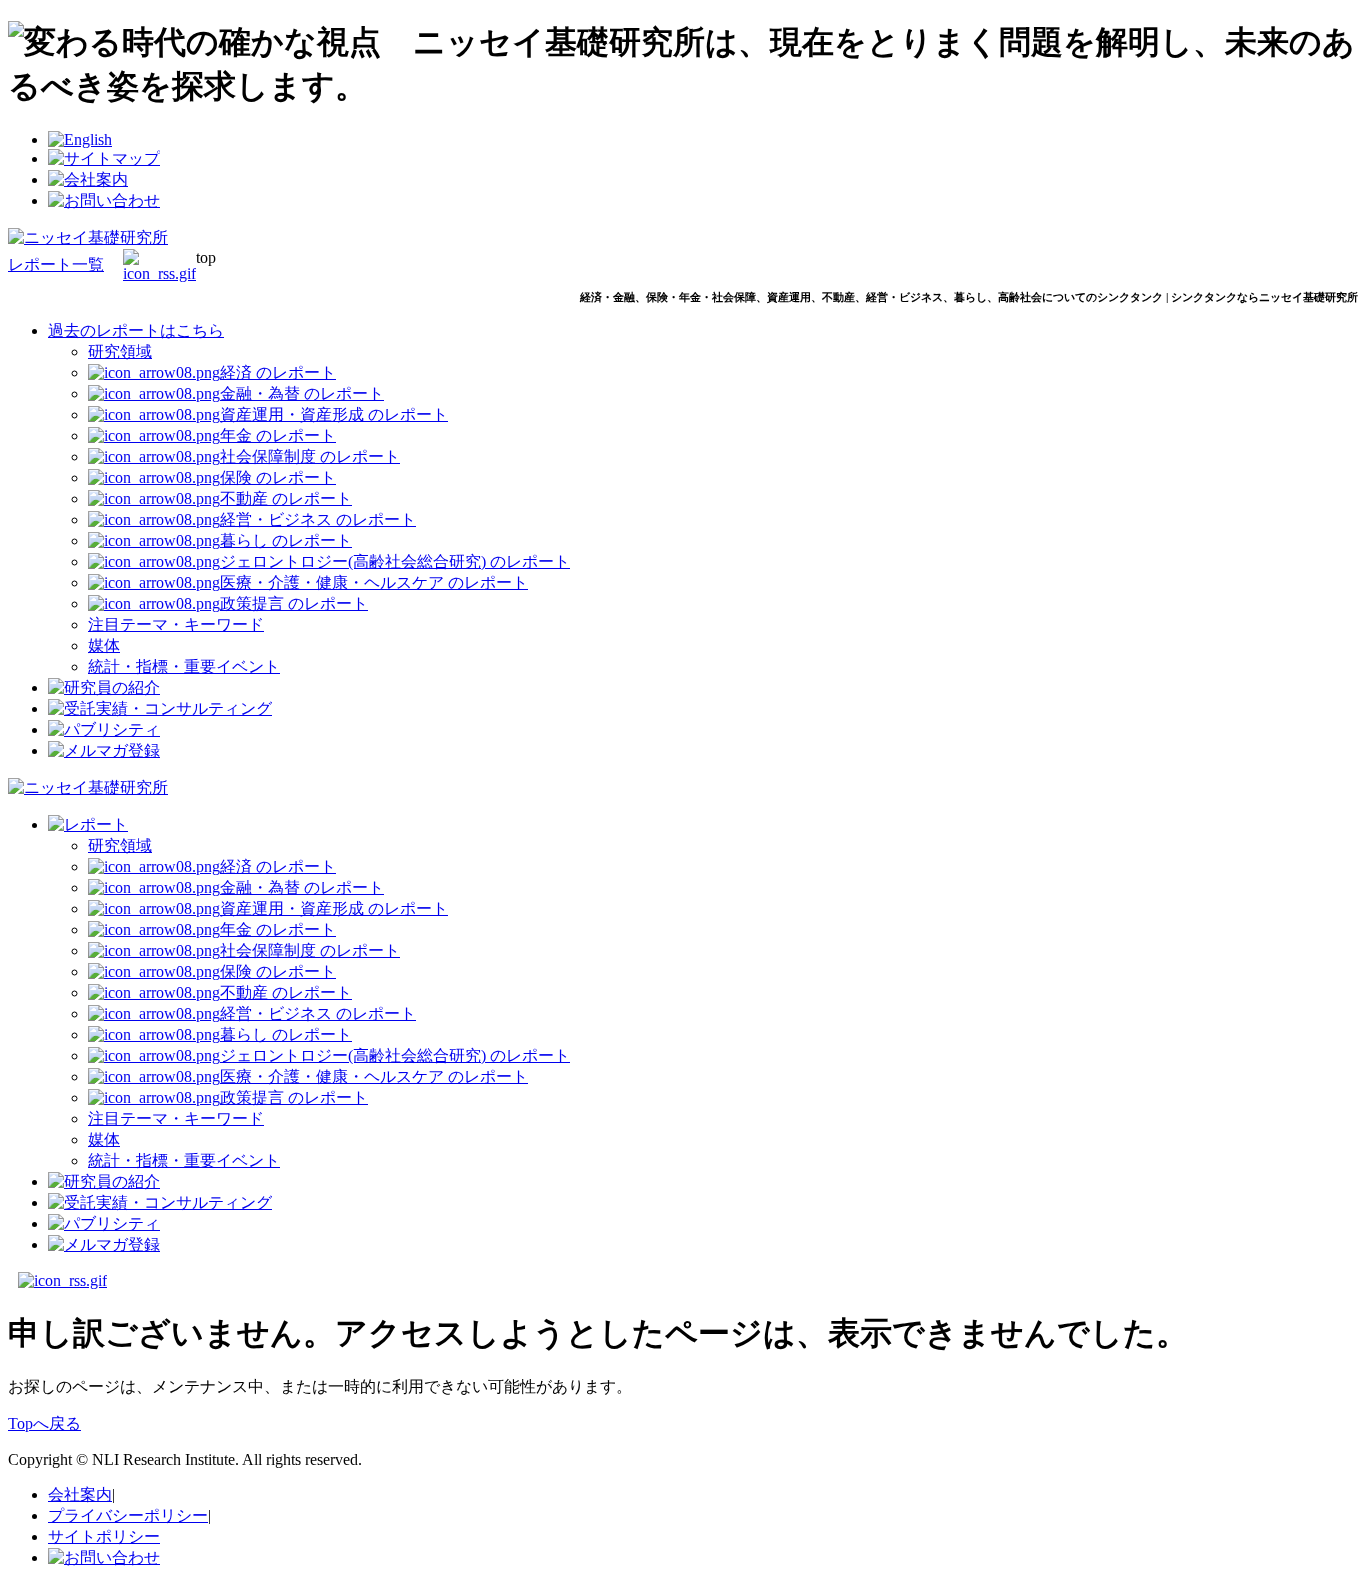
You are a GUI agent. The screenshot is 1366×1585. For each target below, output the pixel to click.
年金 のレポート (278, 435)
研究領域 (120, 351)
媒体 (104, 645)
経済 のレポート (278, 372)
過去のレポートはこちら (136, 330)
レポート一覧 (56, 264)
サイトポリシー (104, 1536)
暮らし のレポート (286, 540)
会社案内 (80, 1494)
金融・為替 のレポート (302, 393)
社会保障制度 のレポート (310, 456)
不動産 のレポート (286, 498)
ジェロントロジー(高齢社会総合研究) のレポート (395, 561)
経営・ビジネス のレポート (318, 519)
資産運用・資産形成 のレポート (334, 414)
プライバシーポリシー (128, 1515)
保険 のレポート (278, 477)
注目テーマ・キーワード (176, 624)
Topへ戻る (44, 1423)
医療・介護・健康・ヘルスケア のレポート (374, 582)
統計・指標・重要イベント (184, 666)
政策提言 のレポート (294, 603)
